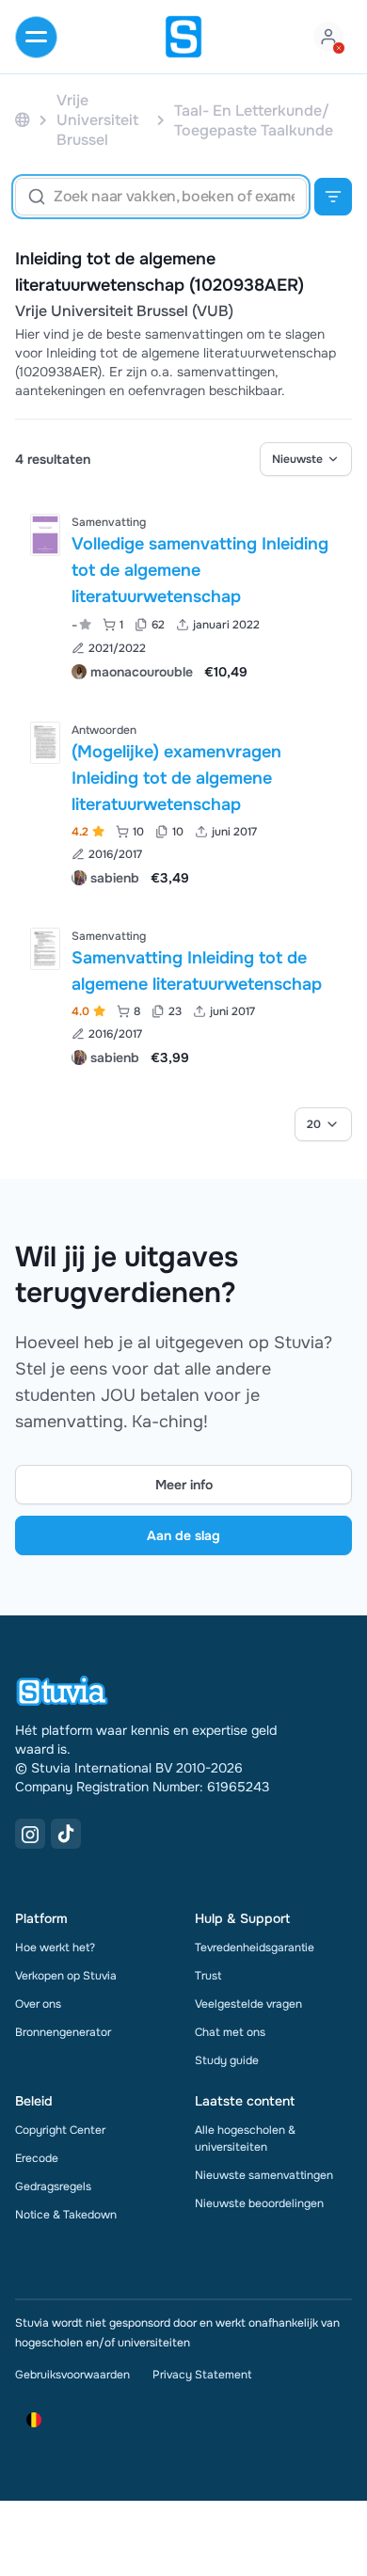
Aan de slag (183, 1535)
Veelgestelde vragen (248, 2004)
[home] (183, 37)
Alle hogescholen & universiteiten (245, 2139)
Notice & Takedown (66, 2215)
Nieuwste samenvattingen (264, 2175)
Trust (208, 1976)
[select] (306, 459)
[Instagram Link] (30, 1834)
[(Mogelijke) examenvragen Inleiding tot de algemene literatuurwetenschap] (45, 743)
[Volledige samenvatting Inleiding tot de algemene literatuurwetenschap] (45, 535)
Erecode (37, 2158)
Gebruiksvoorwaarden (72, 2375)
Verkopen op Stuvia (66, 1976)
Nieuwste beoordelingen (259, 2203)
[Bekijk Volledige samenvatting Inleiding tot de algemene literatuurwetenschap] (183, 595)
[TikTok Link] (66, 1834)
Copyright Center (60, 2130)
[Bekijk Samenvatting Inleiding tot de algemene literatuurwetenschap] (183, 995)
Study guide (227, 2060)
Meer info (184, 1485)
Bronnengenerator (63, 2032)
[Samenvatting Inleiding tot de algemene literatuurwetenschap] (45, 949)
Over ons (38, 2004)
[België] (23, 120)
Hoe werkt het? (55, 1948)
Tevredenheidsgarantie (255, 1948)
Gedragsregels (53, 2186)
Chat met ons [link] (230, 2032)
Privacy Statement (202, 2375)
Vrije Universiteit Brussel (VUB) (124, 311)
